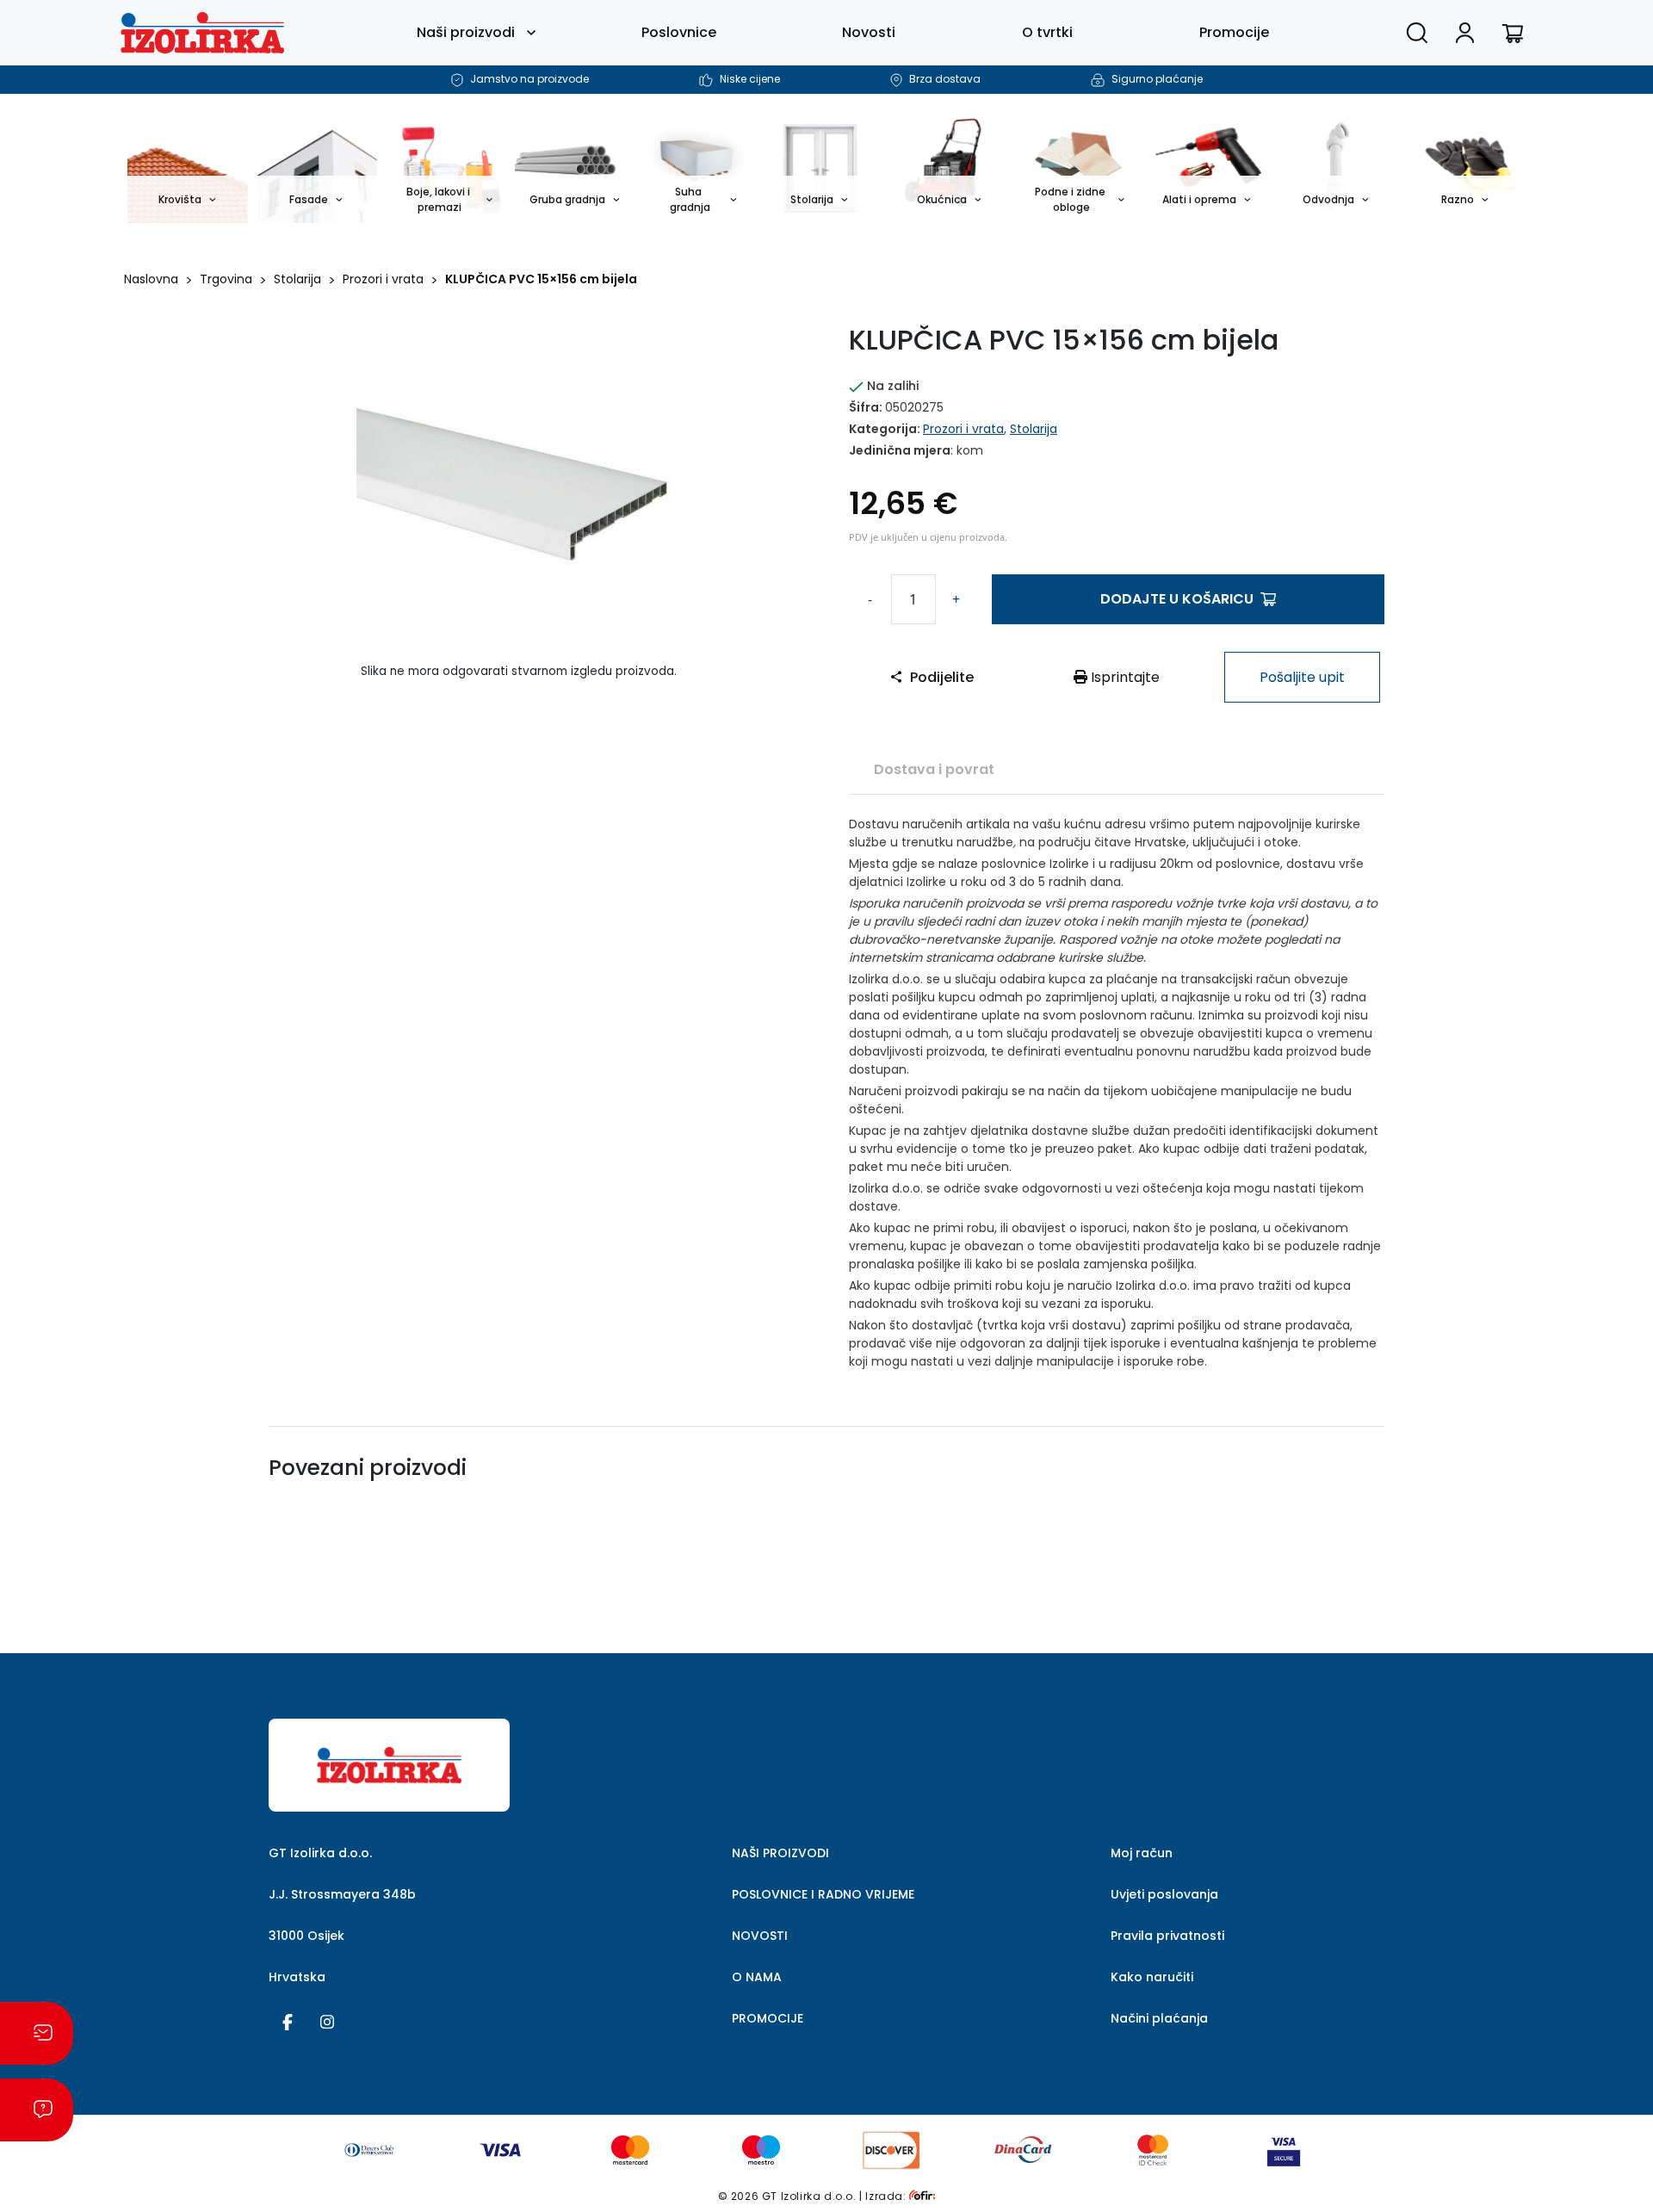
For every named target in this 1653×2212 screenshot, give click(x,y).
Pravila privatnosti (1167, 1936)
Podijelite (942, 677)
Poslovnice (679, 32)
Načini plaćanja (1159, 2018)
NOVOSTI (760, 1936)
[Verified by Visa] (1284, 2149)
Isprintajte (1124, 677)
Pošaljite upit (1302, 677)
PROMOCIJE (768, 2018)
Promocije (1234, 32)
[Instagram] (327, 2021)
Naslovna (151, 279)
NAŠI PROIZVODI (780, 1853)
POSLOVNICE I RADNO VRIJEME (823, 1894)
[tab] (934, 769)
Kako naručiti (1152, 1977)
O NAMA (757, 1977)
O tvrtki (1047, 32)
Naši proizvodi (466, 32)
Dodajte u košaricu (1177, 599)
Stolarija (297, 279)
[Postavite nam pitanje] (37, 2110)
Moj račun (1142, 1853)
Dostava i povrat (934, 769)
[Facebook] (288, 2021)
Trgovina (226, 279)
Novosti (869, 32)
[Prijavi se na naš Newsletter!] (37, 2033)
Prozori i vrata (383, 279)
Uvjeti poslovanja (1164, 1894)
